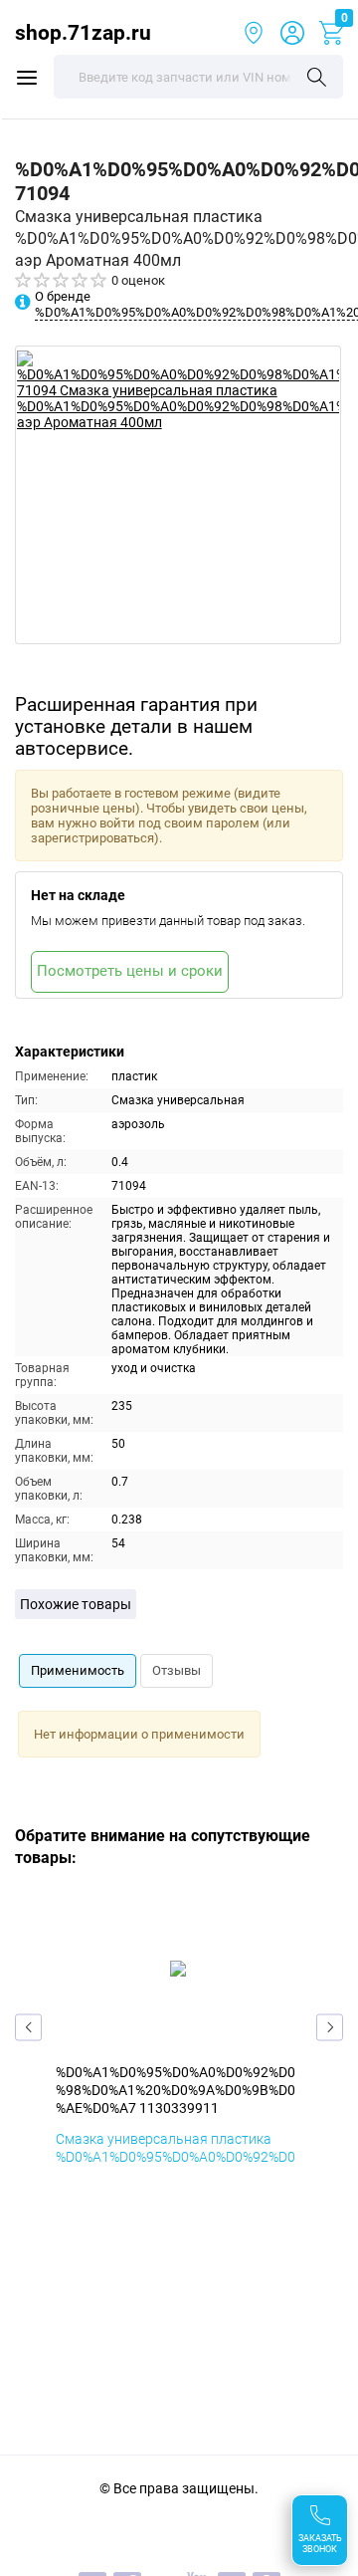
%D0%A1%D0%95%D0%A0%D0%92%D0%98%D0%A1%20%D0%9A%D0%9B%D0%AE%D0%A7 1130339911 (176, 2090)
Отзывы (177, 1670)
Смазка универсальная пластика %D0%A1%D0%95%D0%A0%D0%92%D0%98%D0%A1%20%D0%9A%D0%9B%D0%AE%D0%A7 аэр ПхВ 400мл (176, 2166)
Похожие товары (76, 1604)
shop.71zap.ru (83, 32)
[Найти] (317, 79)
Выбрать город (254, 33)
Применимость (78, 1670)
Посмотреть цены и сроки (130, 971)
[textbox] (198, 77)
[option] (178, 495)
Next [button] (330, 2027)
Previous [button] (28, 2027)
